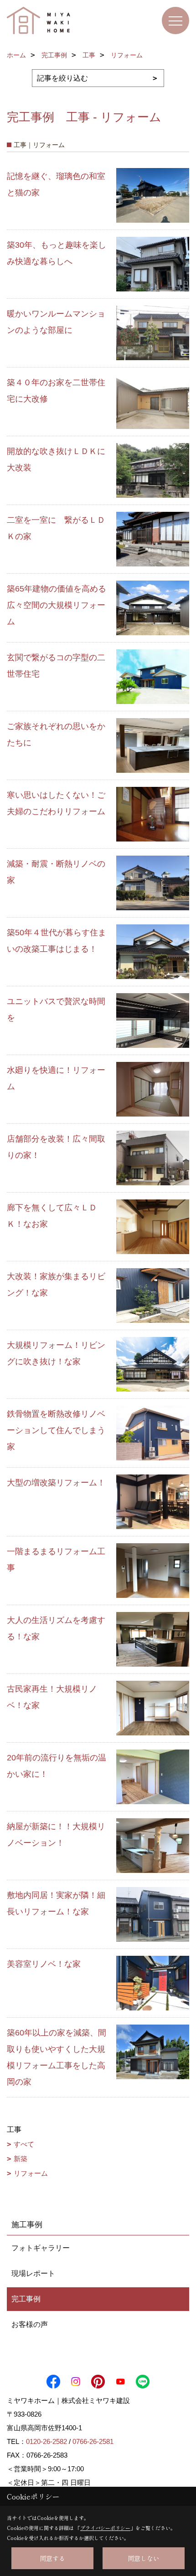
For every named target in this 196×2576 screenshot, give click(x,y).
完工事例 (26, 2299)
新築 (21, 2159)
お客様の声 (30, 2324)
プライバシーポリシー (105, 2528)
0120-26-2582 (46, 2441)
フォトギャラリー (41, 2248)
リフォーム (31, 2173)
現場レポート (33, 2273)
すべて (24, 2144)
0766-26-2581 (93, 2441)
